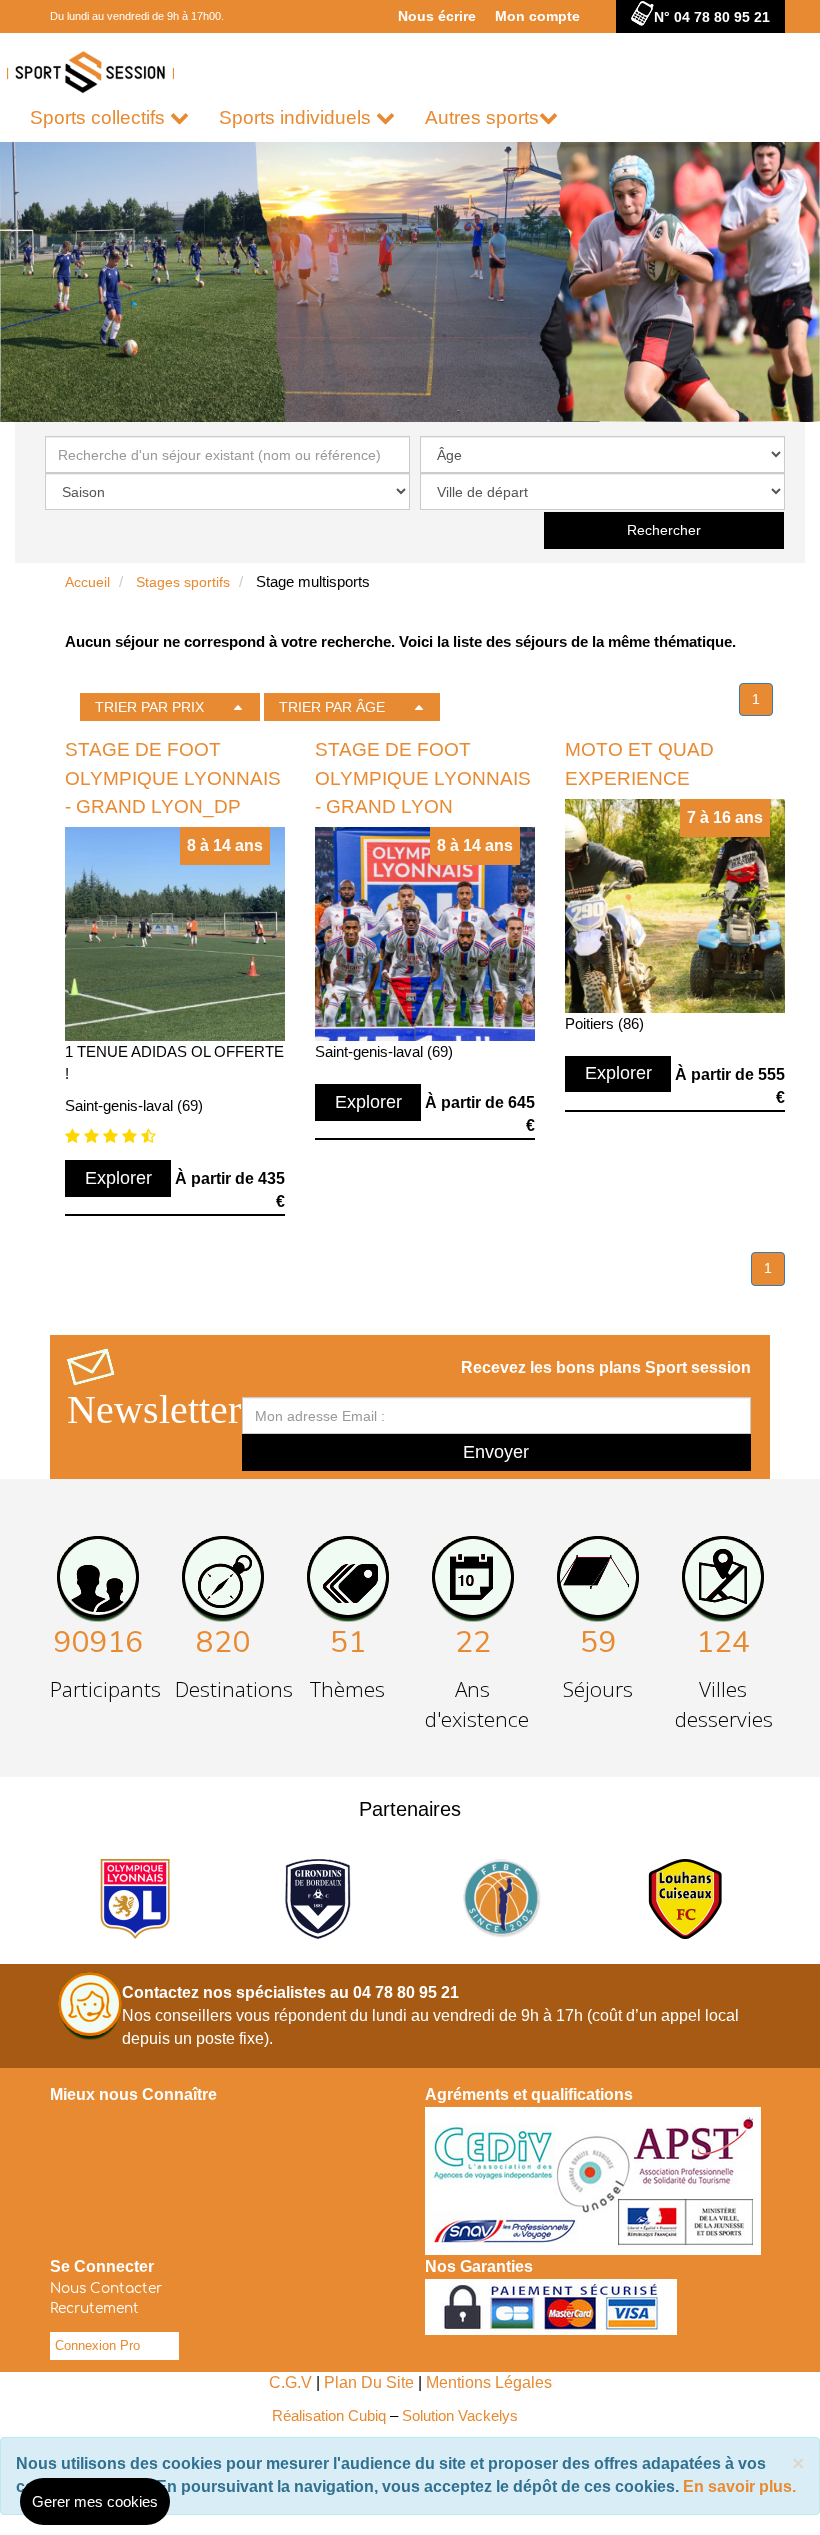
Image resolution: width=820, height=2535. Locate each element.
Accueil (87, 582)
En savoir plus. (739, 2486)
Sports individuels (297, 117)
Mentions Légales (489, 2382)
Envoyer (496, 1452)
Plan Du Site (369, 2382)
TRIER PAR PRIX (149, 707)
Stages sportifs (183, 582)
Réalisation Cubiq (329, 2415)
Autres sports (482, 117)
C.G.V (290, 2382)
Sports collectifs (100, 117)
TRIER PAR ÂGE (332, 707)
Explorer (118, 1178)
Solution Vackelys (460, 2415)
